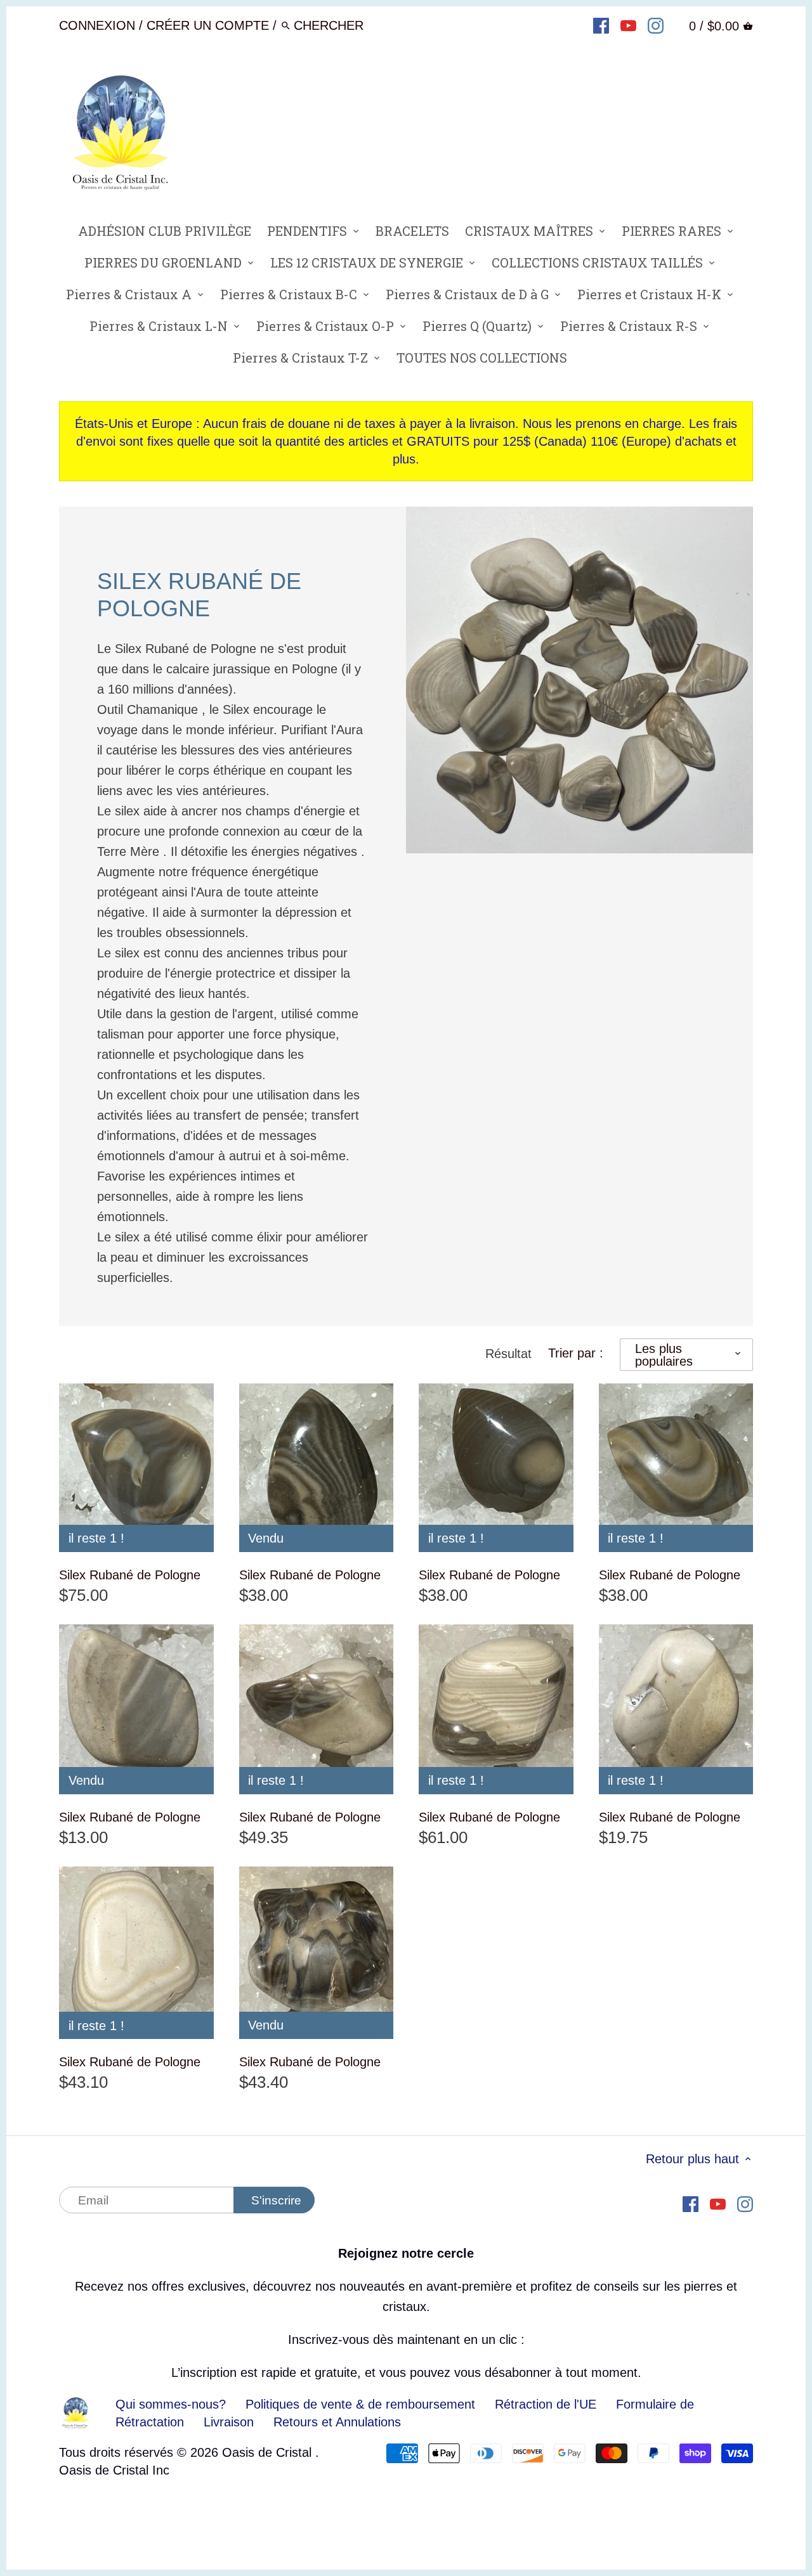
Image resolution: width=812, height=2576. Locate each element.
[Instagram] (656, 25)
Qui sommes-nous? (171, 2404)
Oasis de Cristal (269, 2452)
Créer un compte (208, 25)
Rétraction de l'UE (546, 2404)
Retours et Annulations (337, 2422)
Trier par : (576, 1353)
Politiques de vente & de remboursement (360, 2404)
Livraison (231, 2422)
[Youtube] (628, 25)
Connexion (97, 25)
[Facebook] (601, 25)
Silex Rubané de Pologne (130, 1575)
